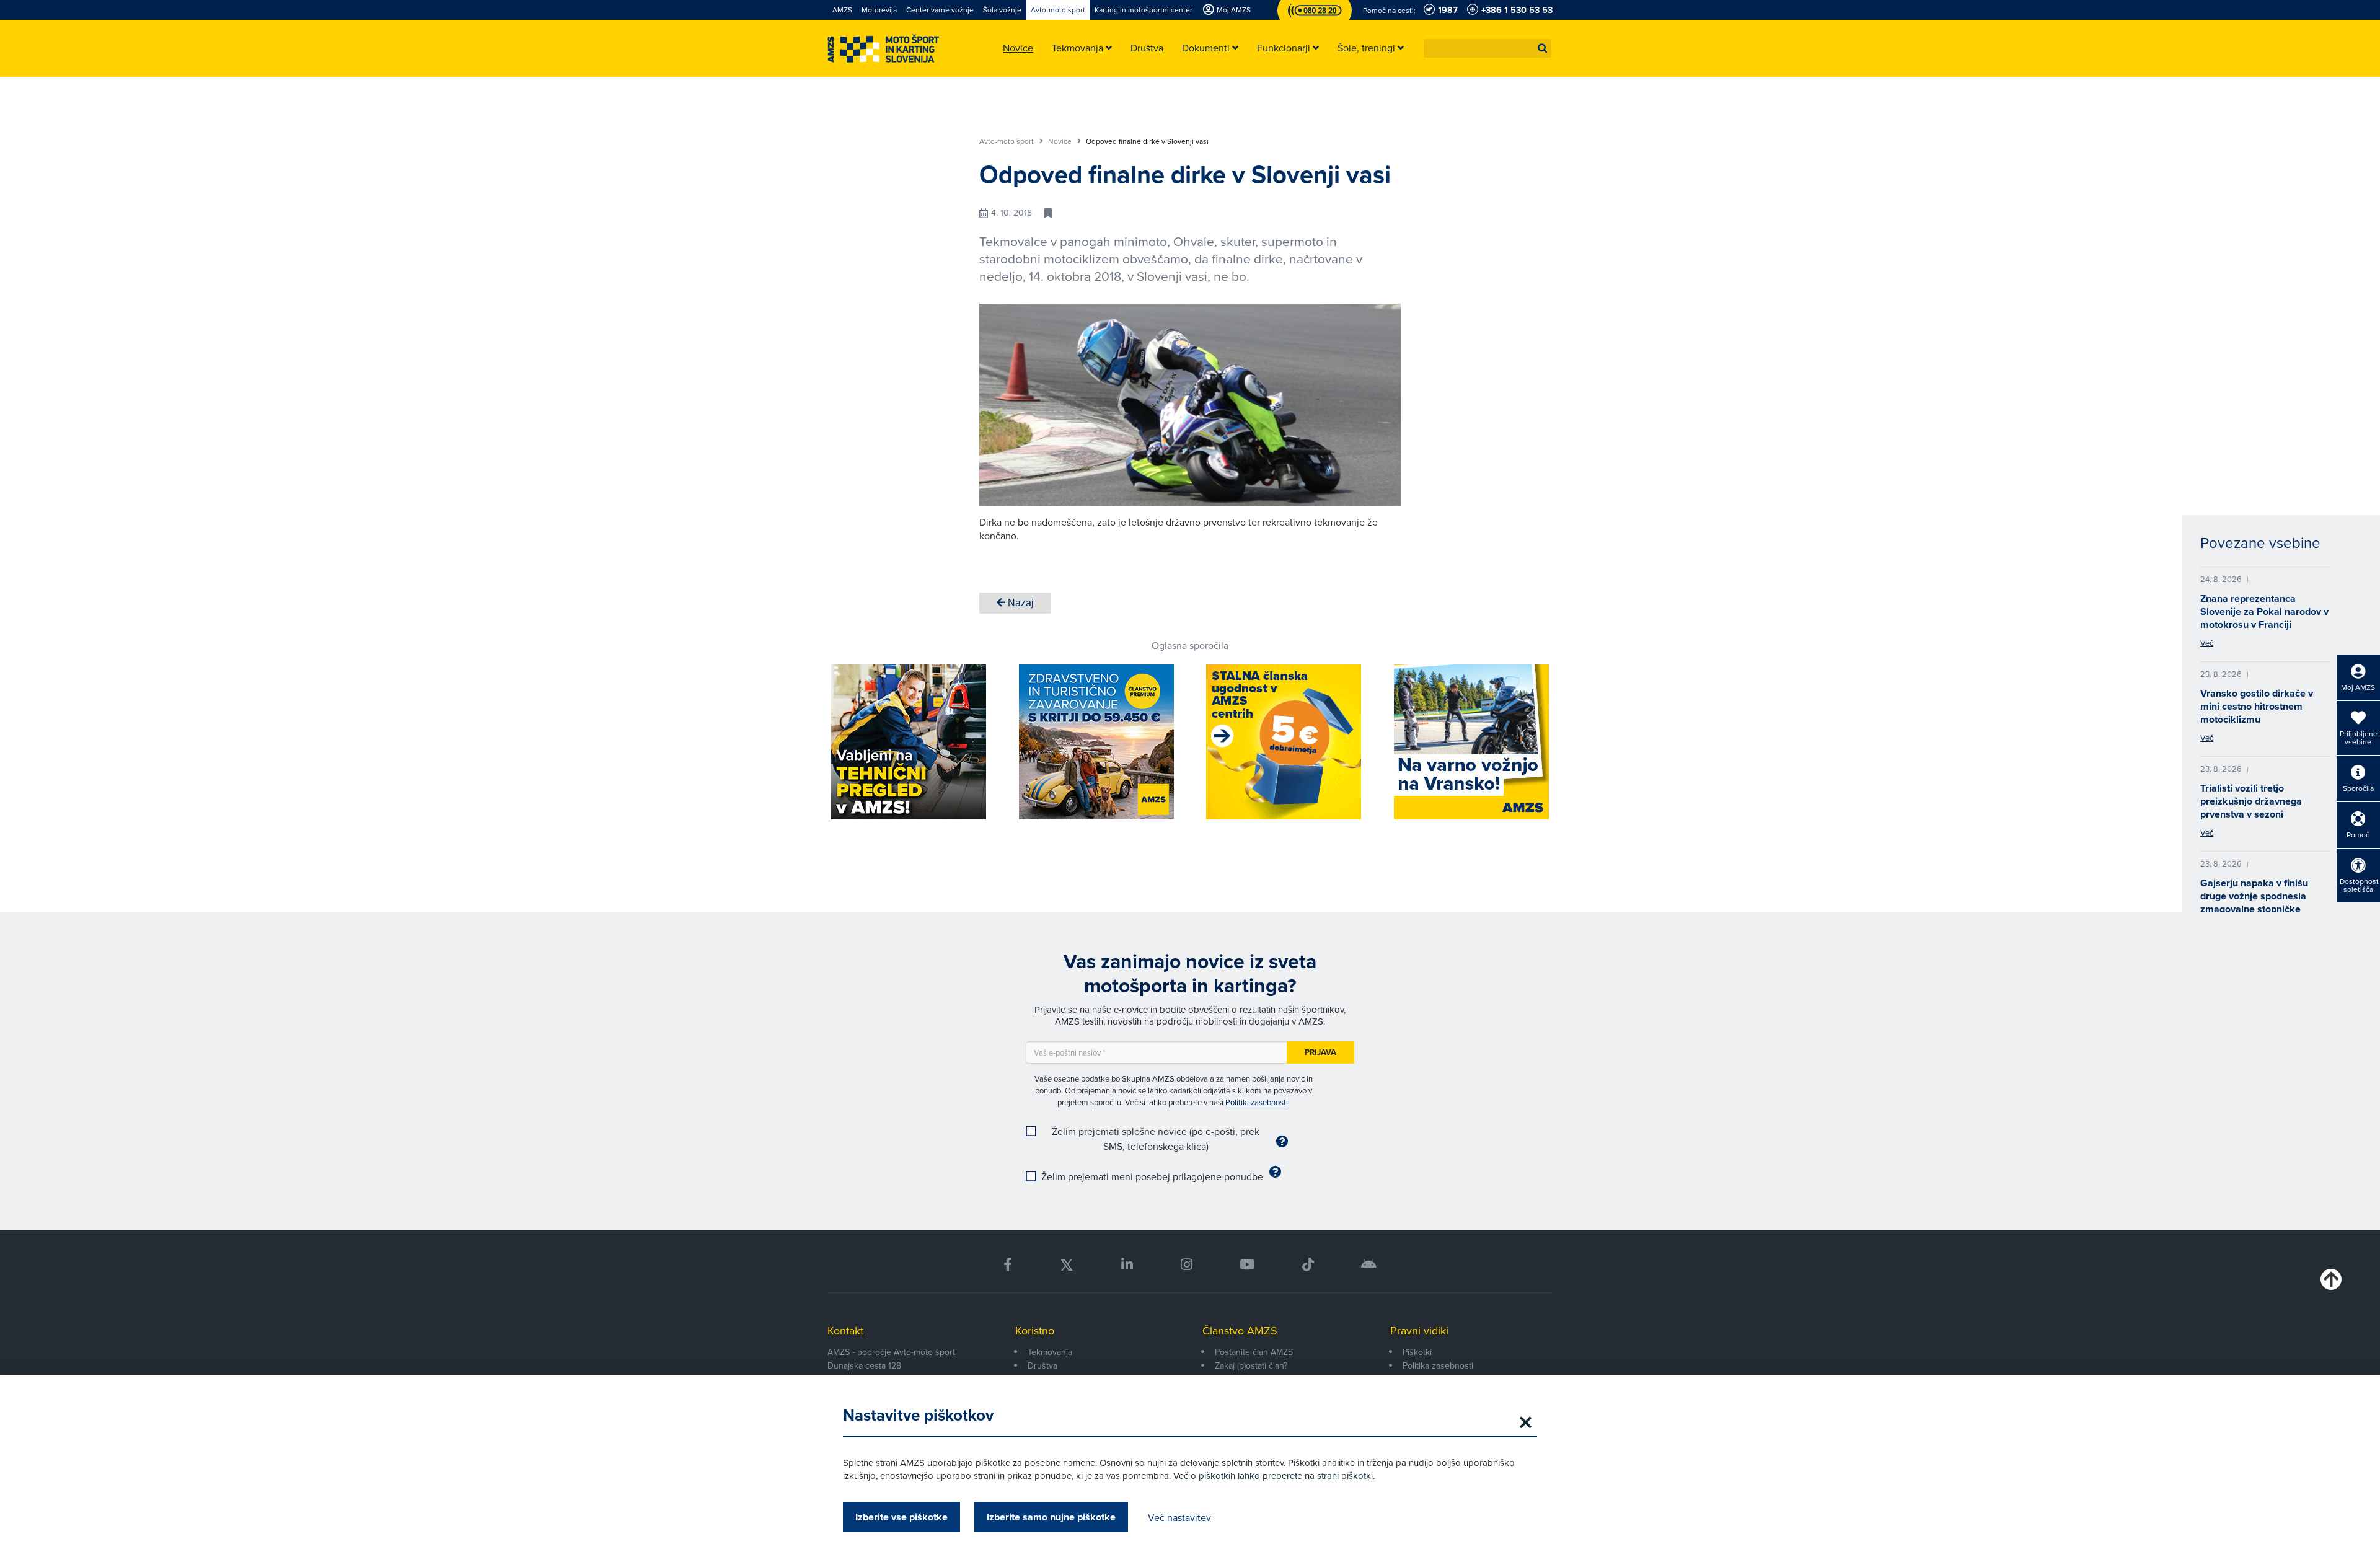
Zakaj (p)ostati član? (1251, 1365)
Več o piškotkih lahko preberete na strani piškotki (1273, 1475)
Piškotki (1417, 1352)
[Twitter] (1067, 1265)
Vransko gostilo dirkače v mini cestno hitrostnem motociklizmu (2257, 706)
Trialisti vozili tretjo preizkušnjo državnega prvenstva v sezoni (2251, 801)
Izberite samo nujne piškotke (1051, 1517)
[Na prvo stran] (883, 49)
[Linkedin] (1127, 1265)
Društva (1042, 1365)
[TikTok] (1308, 1265)
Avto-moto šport (1007, 141)
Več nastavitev (1179, 1517)
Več (2207, 643)
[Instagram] (1186, 1265)
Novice (1061, 141)
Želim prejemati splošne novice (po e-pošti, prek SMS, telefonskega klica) (1156, 1139)
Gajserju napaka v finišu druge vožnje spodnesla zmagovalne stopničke (2254, 896)
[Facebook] (1008, 1265)
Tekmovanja (1050, 1352)
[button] (1543, 48)
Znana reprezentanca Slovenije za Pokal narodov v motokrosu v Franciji (2264, 611)
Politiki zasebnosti (1257, 1102)
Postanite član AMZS (1254, 1352)
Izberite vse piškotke (901, 1517)
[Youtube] (1247, 1265)
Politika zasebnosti (1438, 1365)
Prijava (1320, 1052)
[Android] (1369, 1265)
